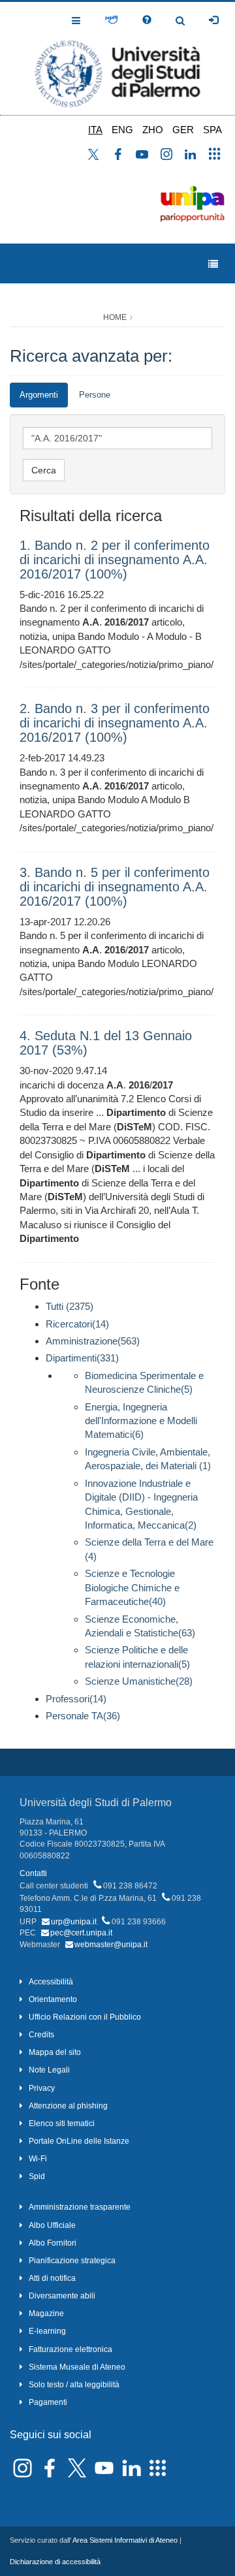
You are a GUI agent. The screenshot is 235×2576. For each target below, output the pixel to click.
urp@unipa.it (74, 1922)
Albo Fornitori (53, 2243)
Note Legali (49, 2070)
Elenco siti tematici (62, 2123)
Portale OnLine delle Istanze (79, 2141)
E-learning (47, 2331)
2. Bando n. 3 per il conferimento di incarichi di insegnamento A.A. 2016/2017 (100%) (115, 723)
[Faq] (147, 20)
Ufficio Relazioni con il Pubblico (85, 2017)
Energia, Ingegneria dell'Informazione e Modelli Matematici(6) (141, 1421)
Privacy (42, 2088)
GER (183, 130)
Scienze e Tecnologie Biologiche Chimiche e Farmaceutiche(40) (132, 1587)
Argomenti (39, 395)
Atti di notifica (52, 2278)
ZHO (153, 130)
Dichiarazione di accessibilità (55, 2562)
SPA (212, 130)
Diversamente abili (62, 2296)
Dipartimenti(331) (82, 1358)
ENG (122, 130)
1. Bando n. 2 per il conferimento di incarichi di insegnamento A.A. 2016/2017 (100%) (115, 560)
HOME (115, 317)
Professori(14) (76, 1699)
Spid (37, 2176)
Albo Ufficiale (52, 2225)
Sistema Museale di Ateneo (77, 2367)
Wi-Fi (38, 2159)
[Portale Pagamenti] (111, 20)
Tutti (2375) (70, 1306)
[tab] (39, 395)
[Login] (213, 20)
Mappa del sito (55, 2052)
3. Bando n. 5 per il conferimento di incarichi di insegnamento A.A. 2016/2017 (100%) (115, 887)
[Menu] (213, 264)
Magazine (46, 2314)
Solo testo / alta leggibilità (74, 2385)
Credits (41, 2035)
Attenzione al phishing (68, 2106)
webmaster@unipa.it (111, 1945)
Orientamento (53, 1999)
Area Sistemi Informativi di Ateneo (125, 2540)
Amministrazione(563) (93, 1341)
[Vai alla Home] (117, 58)
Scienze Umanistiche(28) (139, 1681)
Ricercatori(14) (77, 1324)
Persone (95, 395)
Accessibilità (51, 1982)
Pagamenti (48, 2402)
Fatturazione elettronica (70, 2349)
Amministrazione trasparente (80, 2207)
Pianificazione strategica (72, 2261)
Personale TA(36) (83, 1716)
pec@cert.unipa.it (81, 1933)
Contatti (33, 1873)
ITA (95, 130)
